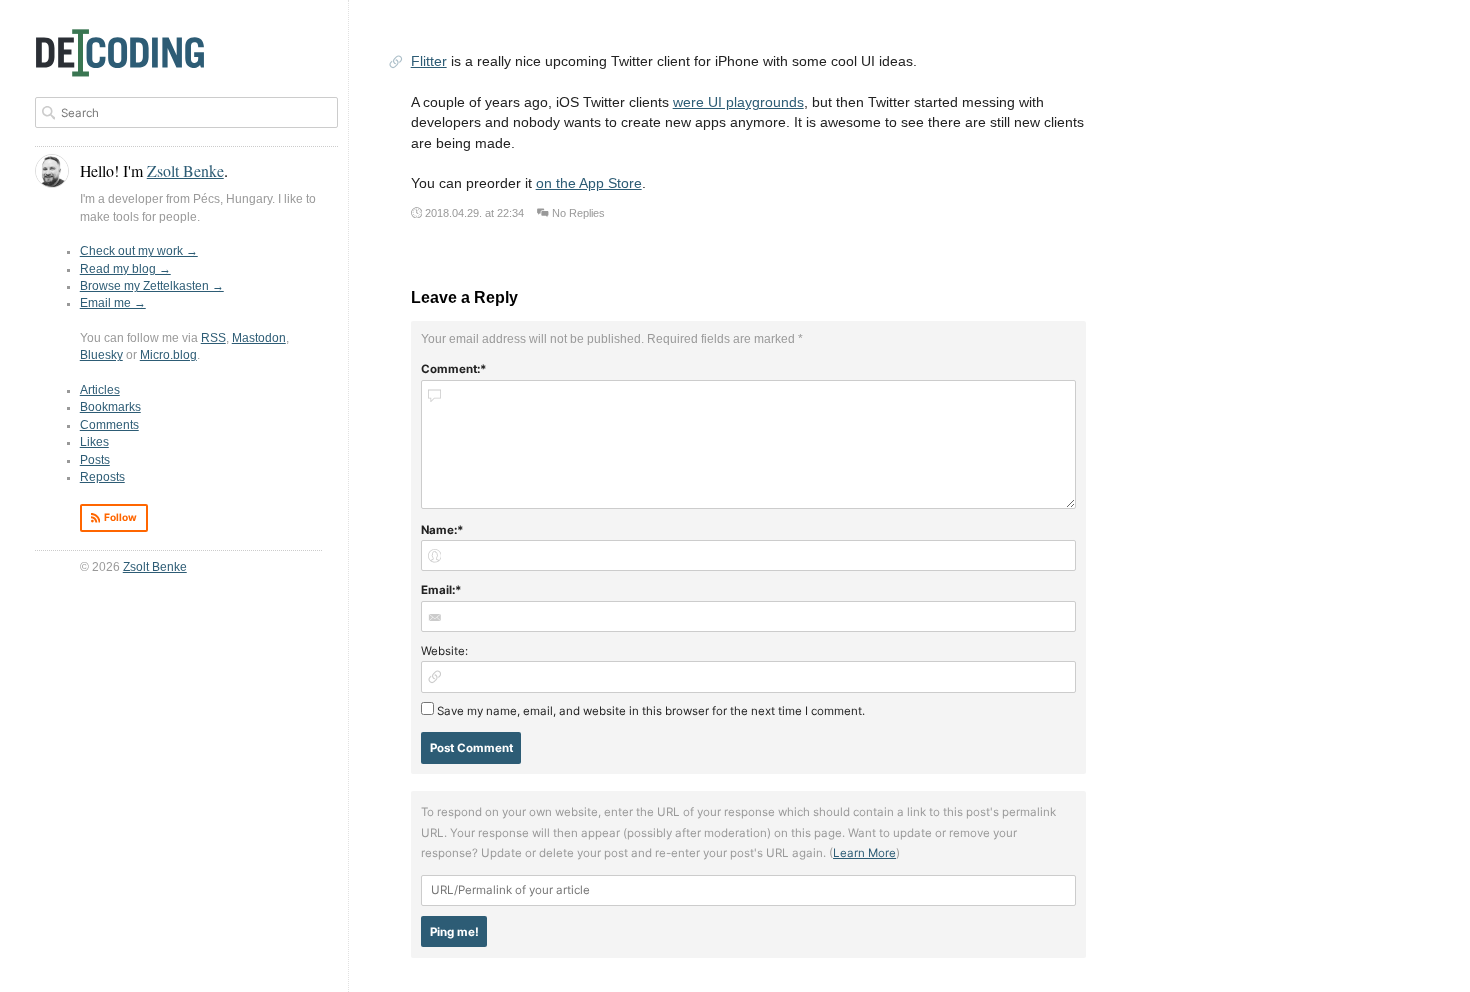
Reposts (102, 477)
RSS (213, 338)
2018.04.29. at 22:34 (474, 213)
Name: (439, 530)
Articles (100, 390)
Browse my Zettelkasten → (152, 286)
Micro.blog (168, 355)
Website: (444, 651)
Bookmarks (110, 407)
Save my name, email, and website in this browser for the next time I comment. (651, 711)
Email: (438, 590)
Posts (95, 460)
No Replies (578, 213)
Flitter (429, 61)
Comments (109, 425)
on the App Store (589, 183)
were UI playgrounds (738, 102)
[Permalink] (396, 63)
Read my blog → (125, 269)
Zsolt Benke (155, 567)
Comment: (450, 369)
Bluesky (101, 355)
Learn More (864, 853)
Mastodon (259, 338)
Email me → (113, 303)
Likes (94, 442)
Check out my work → (139, 251)
